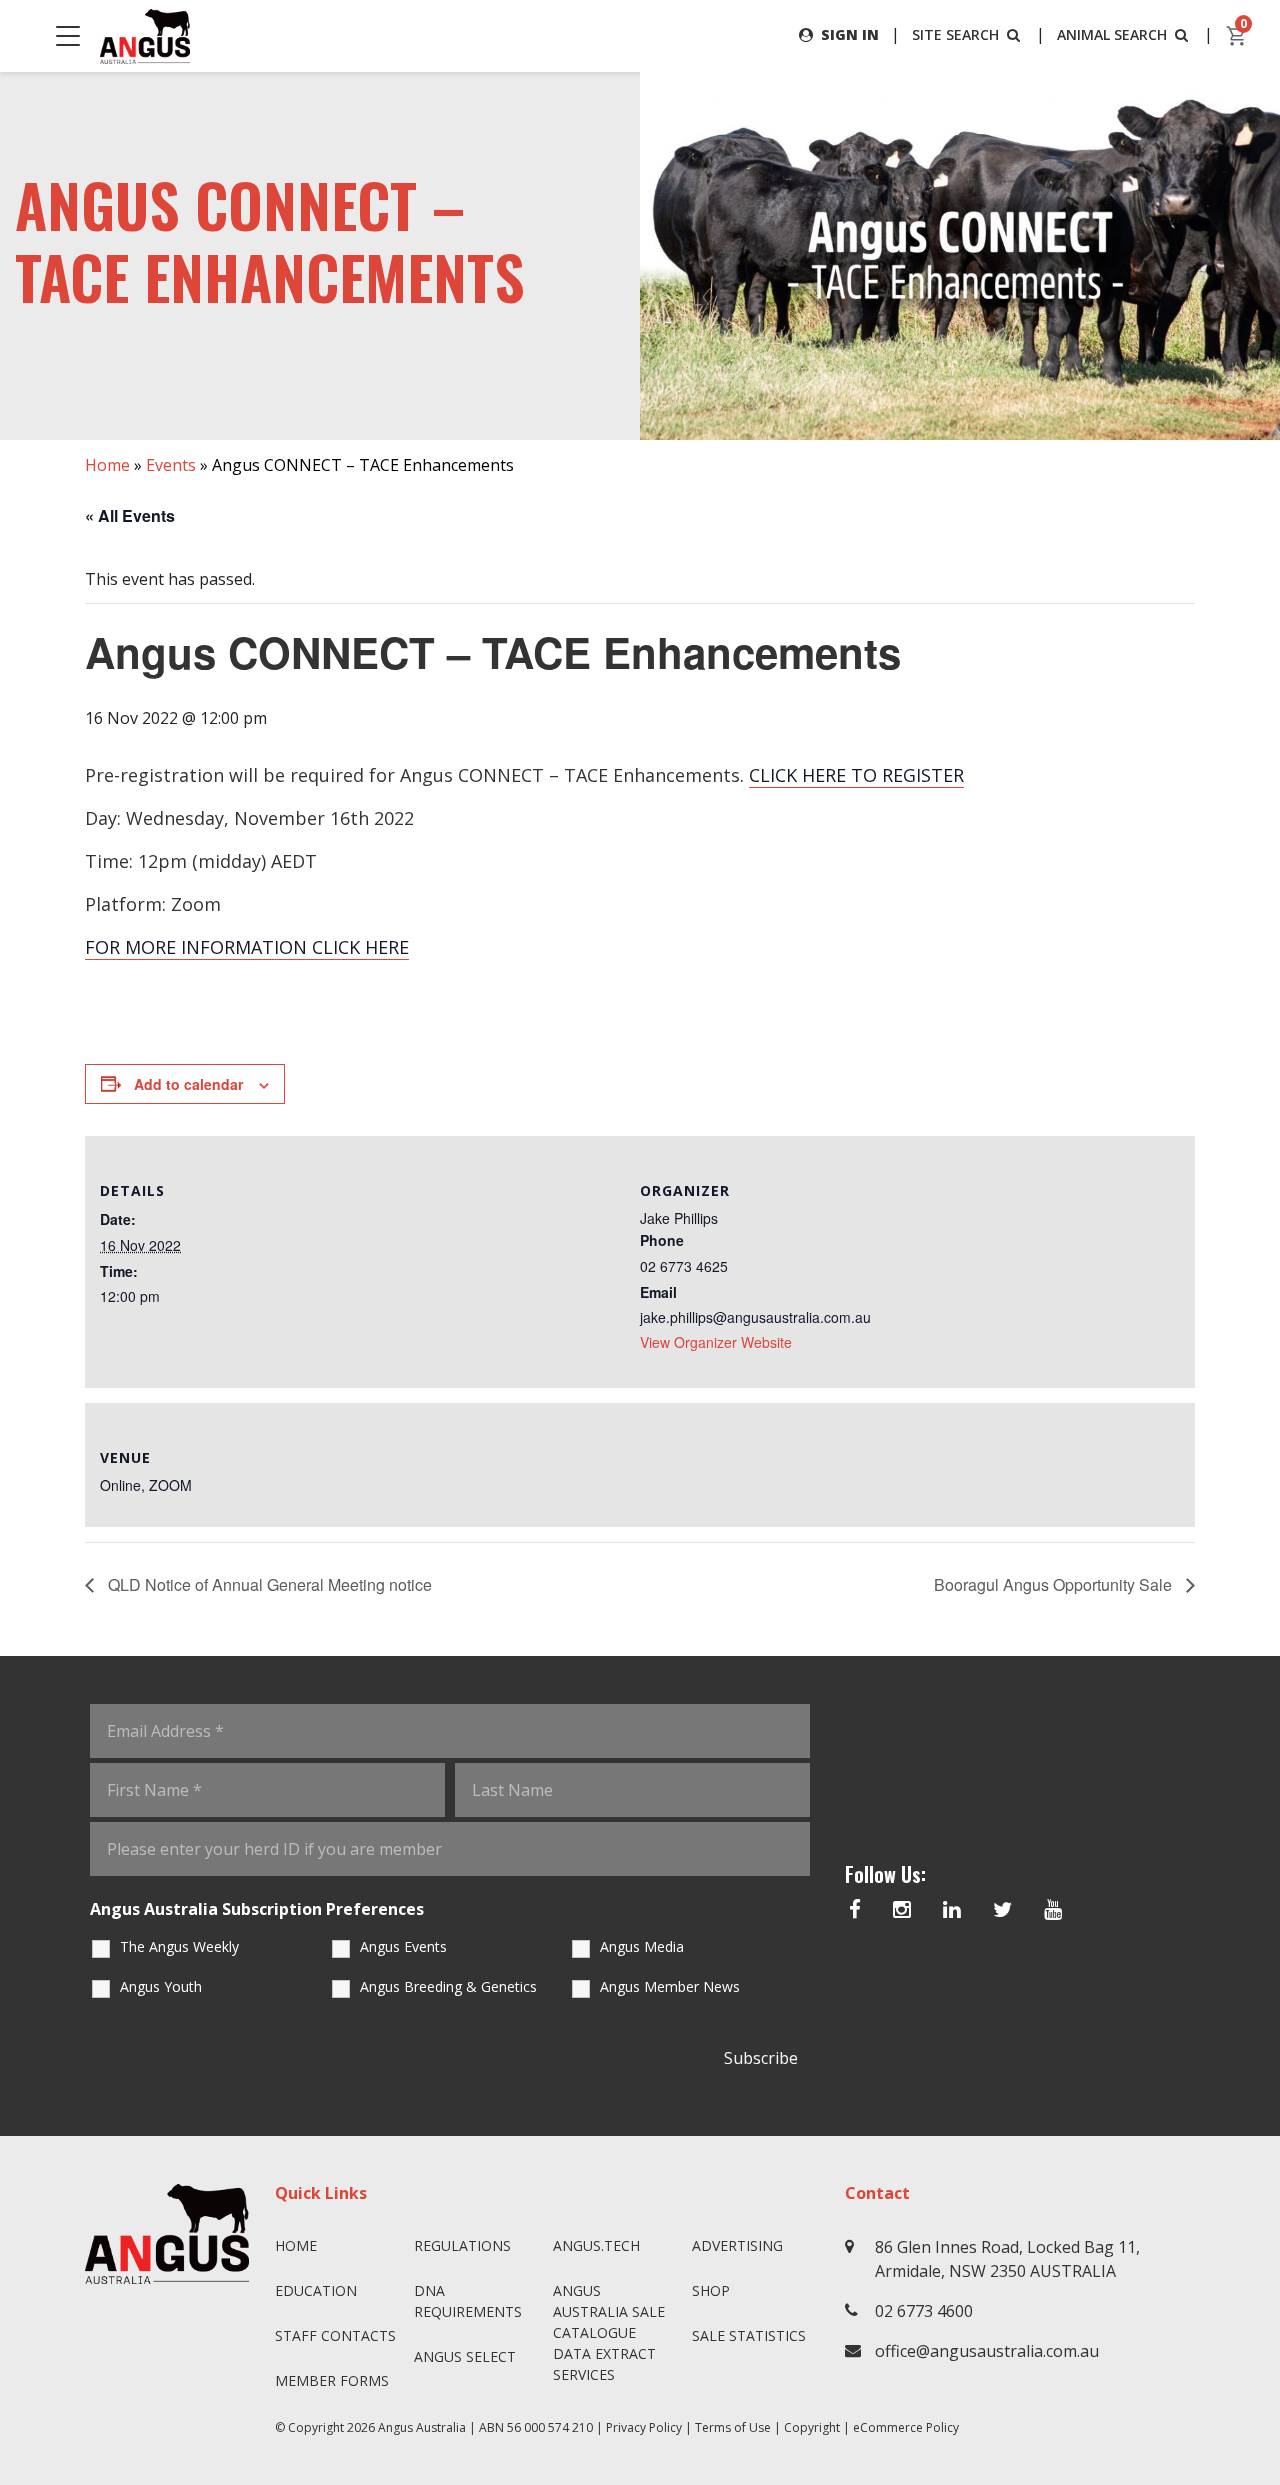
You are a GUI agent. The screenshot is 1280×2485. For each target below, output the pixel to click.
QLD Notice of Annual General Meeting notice (268, 1584)
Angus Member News (670, 1986)
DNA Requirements (468, 2301)
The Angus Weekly (179, 1946)
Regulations (462, 2245)
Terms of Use (733, 2427)
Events (171, 465)
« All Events (130, 515)
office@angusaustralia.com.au (987, 2351)
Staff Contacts (335, 2335)
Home (107, 465)
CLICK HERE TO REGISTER (856, 775)
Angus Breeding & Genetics (448, 1986)
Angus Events (403, 1946)
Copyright (812, 2427)
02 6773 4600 (924, 2311)
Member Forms (332, 2380)
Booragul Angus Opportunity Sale (1055, 1584)
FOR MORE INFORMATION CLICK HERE (247, 947)
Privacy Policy (644, 2427)
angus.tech (596, 2245)
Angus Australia (422, 2427)
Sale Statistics (749, 2335)
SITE (955, 34)
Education (316, 2290)
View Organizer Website (716, 1342)
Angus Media (642, 1946)
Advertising (737, 2245)
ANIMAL (1112, 34)
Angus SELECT (465, 2356)
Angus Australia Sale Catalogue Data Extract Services (609, 2332)
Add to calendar (188, 1084)
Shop (711, 2290)
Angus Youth (161, 1986)
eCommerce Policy (906, 2427)
